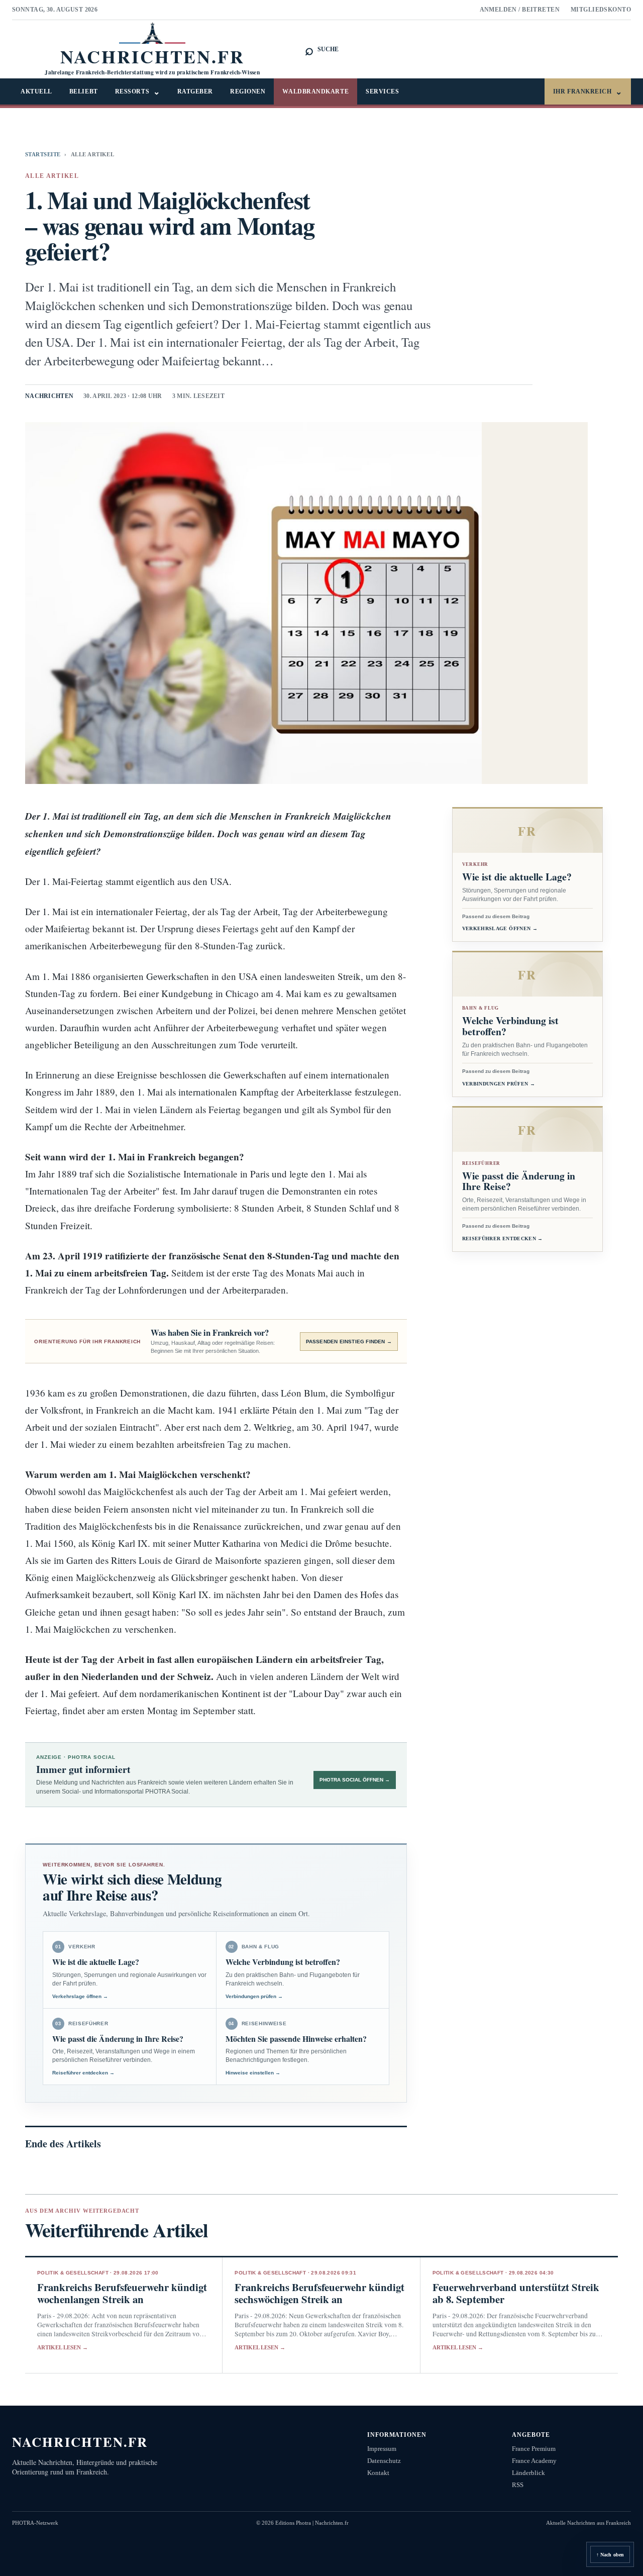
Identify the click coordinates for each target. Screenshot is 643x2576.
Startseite (43, 154)
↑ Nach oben (610, 2555)
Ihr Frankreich (588, 92)
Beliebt (84, 91)
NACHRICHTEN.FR (80, 2442)
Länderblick (528, 2473)
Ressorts (138, 92)
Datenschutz (384, 2461)
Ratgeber (195, 91)
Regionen (248, 91)
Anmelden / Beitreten (520, 10)
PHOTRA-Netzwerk (35, 2523)
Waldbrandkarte (315, 91)
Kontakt (378, 2473)
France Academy (534, 2461)
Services (382, 91)
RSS (518, 2485)
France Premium (534, 2449)
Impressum (382, 2449)
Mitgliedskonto (601, 10)
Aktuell (36, 91)
